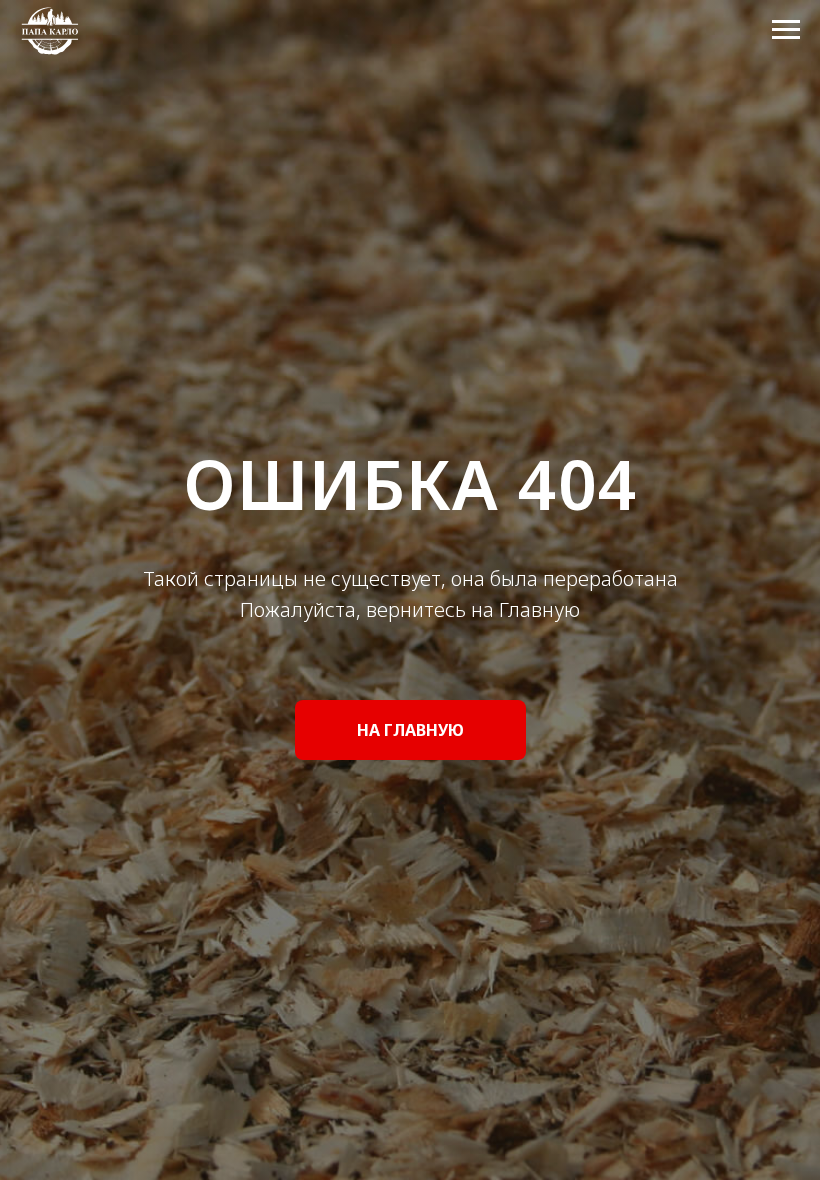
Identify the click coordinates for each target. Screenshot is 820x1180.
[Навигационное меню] (786, 30)
